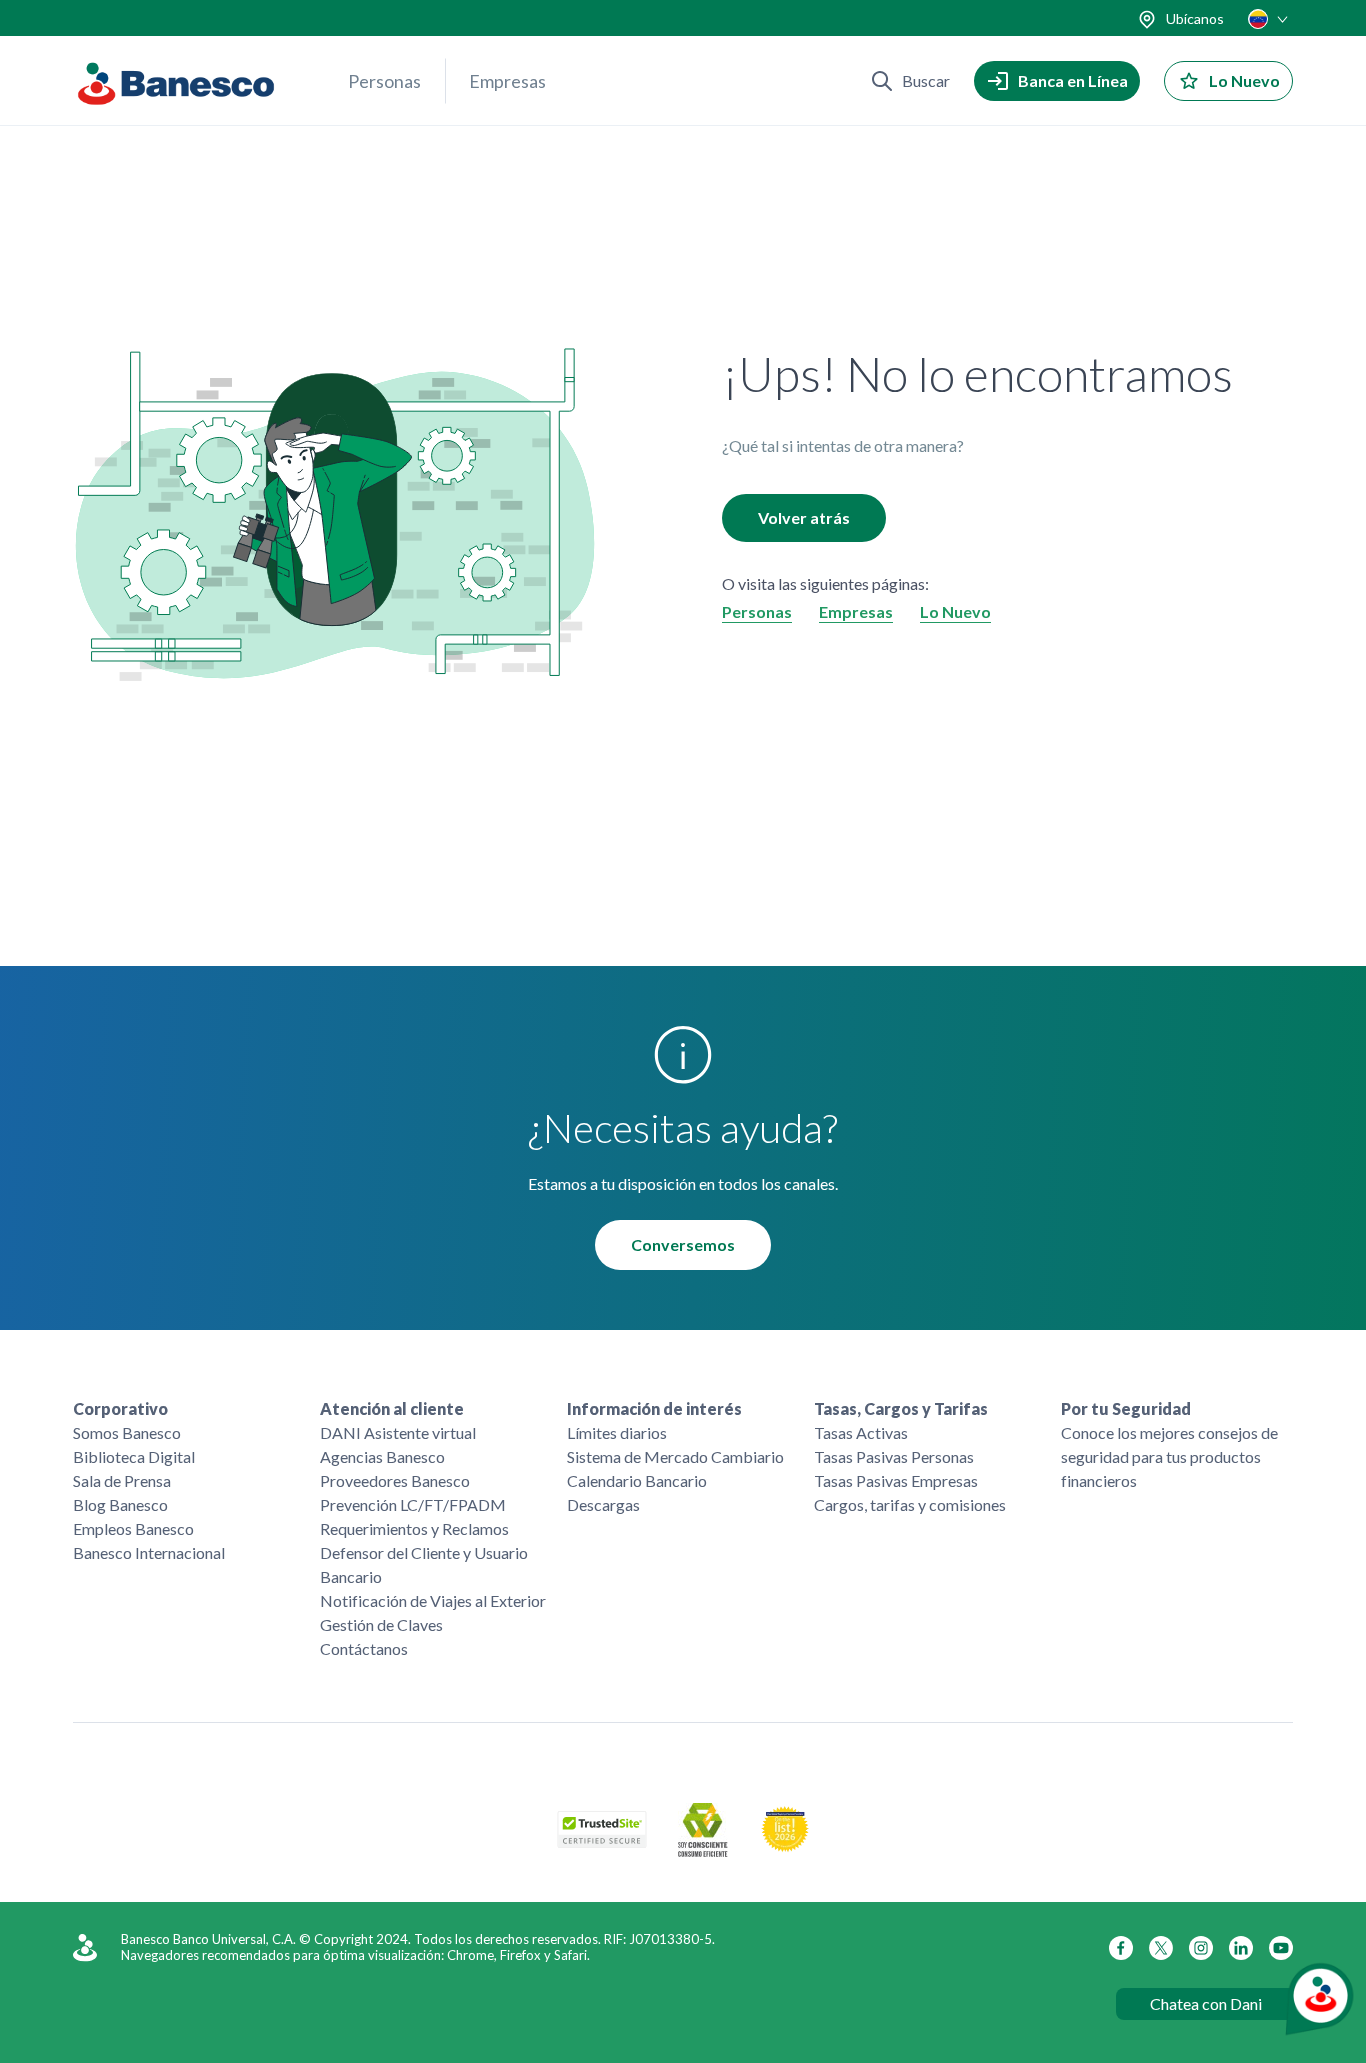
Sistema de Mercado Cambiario (675, 1456)
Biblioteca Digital (134, 1456)
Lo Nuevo (955, 611)
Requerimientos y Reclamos (414, 1528)
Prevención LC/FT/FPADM (413, 1504)
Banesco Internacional (149, 1552)
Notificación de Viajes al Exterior (433, 1600)
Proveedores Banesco (395, 1480)
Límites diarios (617, 1432)
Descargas (603, 1504)
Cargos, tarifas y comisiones (910, 1504)
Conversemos (683, 1244)
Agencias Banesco (382, 1456)
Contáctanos (364, 1648)
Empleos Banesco (133, 1528)
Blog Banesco (120, 1504)
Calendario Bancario (637, 1480)
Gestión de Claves (381, 1624)
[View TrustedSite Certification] (602, 1841)
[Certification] (785, 1846)
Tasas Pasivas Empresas (896, 1480)
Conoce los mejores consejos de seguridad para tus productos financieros (1169, 1456)
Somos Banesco (127, 1432)
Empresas (507, 81)
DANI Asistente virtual (398, 1432)
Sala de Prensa (122, 1480)
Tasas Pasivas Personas (894, 1456)
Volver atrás (804, 517)
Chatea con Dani (1206, 2003)
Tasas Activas (861, 1432)
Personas (384, 81)
